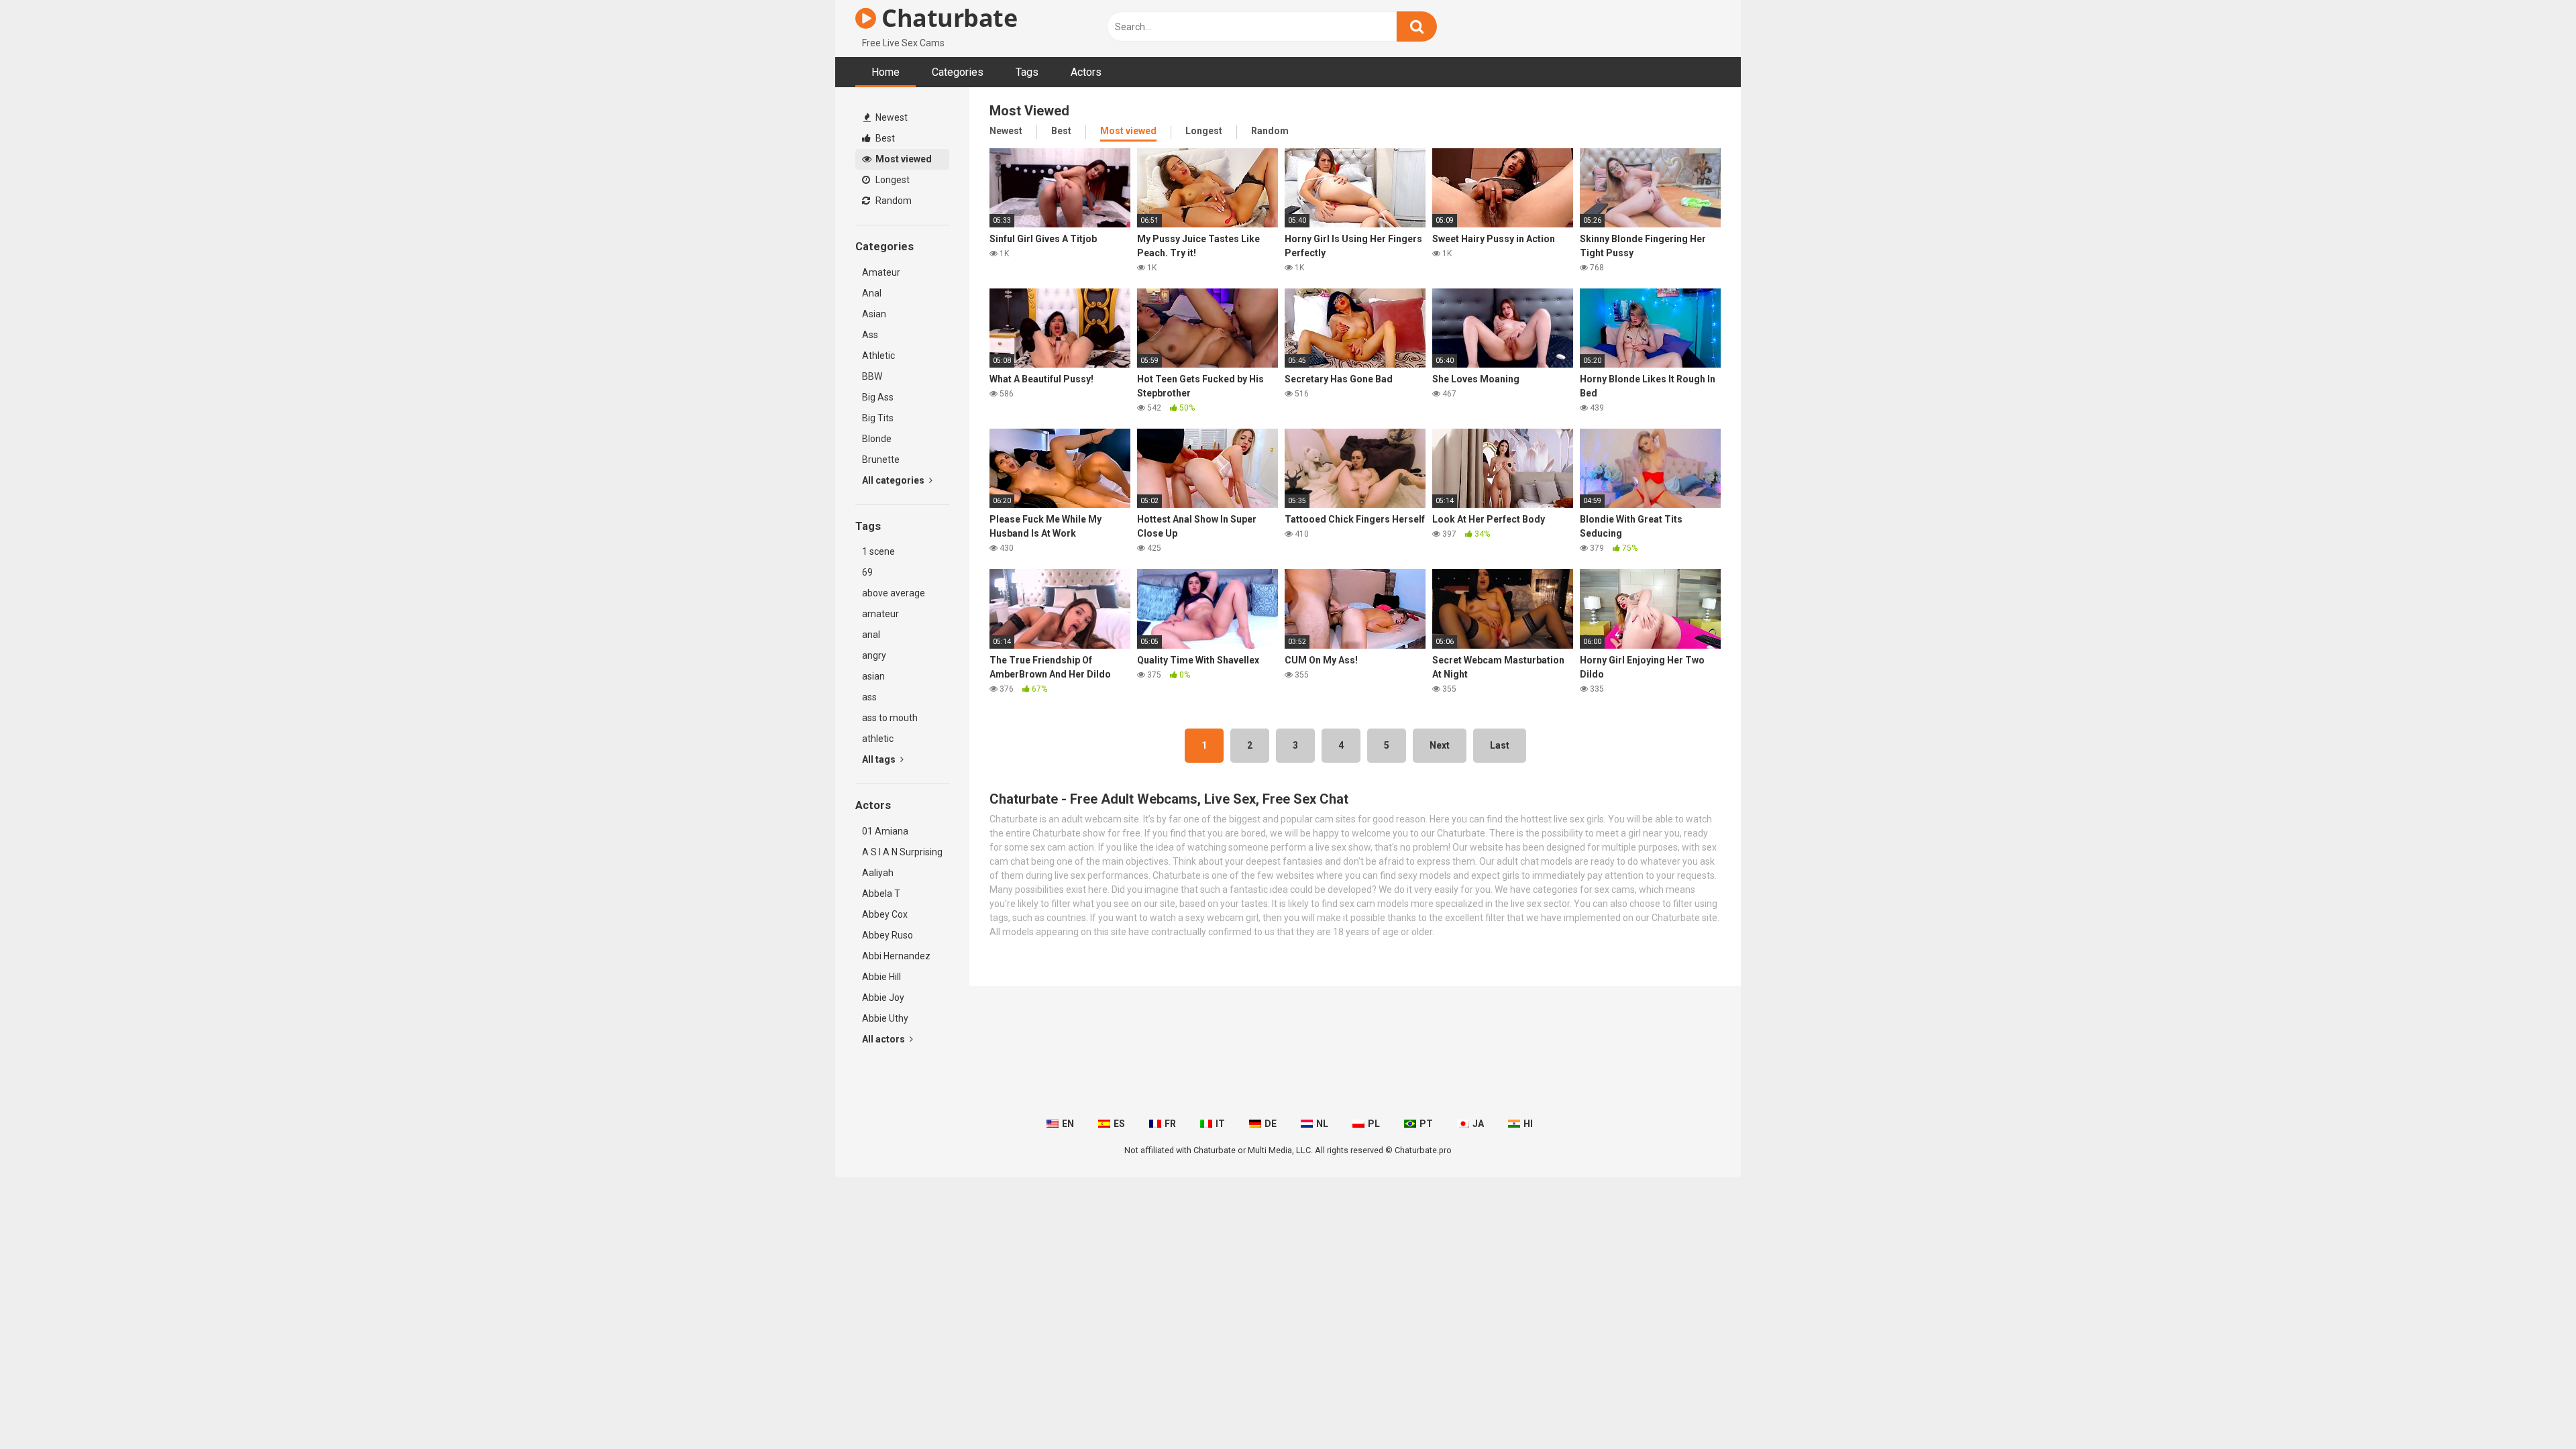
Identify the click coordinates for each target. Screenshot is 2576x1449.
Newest (891, 117)
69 (867, 572)
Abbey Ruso (888, 935)
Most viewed (903, 159)
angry (874, 655)
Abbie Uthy (885, 1018)
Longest (892, 180)
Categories (958, 72)
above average (894, 593)
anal (871, 635)
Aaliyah (878, 873)
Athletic (878, 356)
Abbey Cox (885, 914)
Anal (872, 293)
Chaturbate (947, 18)
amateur (880, 614)
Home (885, 72)
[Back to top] (2531, 1408)
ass (869, 697)
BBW (872, 376)
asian (873, 676)
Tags (1027, 72)
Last (1500, 745)
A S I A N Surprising (902, 852)
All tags (880, 759)
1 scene (878, 551)
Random (893, 201)
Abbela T (881, 894)
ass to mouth (890, 718)
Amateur (881, 272)
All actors (884, 1039)
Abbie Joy (883, 998)
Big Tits (878, 418)
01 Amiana (885, 831)
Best (884, 138)
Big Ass (878, 397)
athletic (878, 739)
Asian (874, 314)
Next (1440, 745)
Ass (870, 335)
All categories (894, 480)
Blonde (877, 439)
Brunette (881, 460)
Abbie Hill (881, 977)
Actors (1086, 72)
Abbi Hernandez (896, 956)
